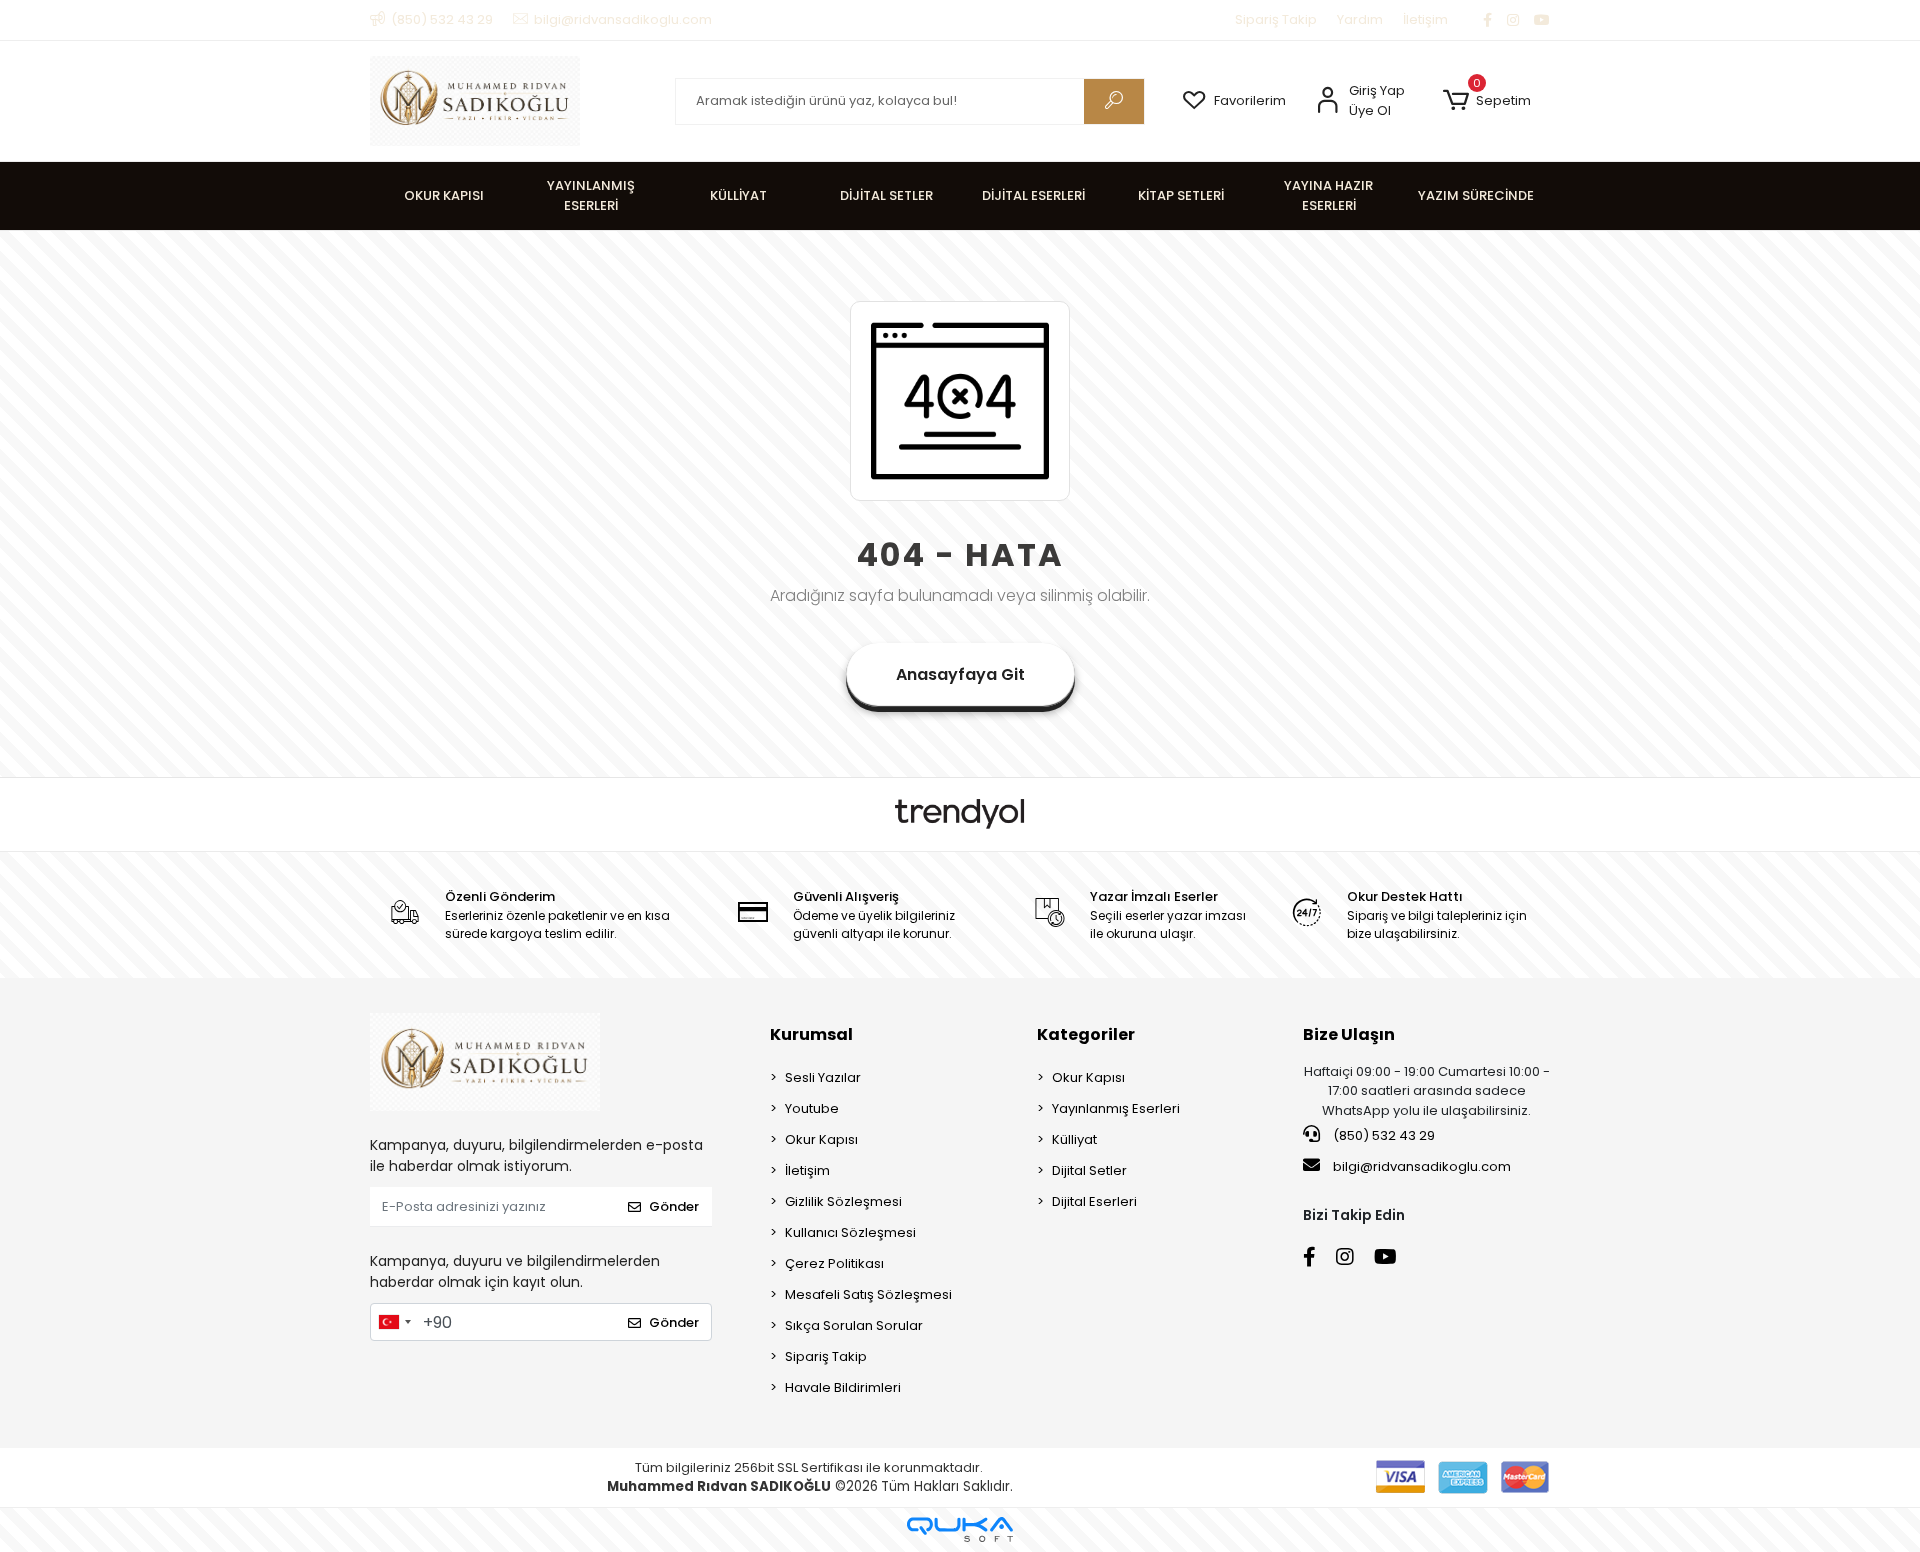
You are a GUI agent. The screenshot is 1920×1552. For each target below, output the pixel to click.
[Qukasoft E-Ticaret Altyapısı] (960, 1529)
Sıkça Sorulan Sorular (854, 1325)
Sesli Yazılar (823, 1077)
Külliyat (1074, 1139)
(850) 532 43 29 (1382, 1135)
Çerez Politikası (834, 1263)
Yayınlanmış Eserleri (1116, 1108)
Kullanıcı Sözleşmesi (850, 1232)
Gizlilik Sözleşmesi (843, 1201)
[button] (1486, 101)
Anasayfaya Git (960, 674)
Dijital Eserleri (1094, 1201)
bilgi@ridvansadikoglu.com (1422, 1166)
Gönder (674, 1206)
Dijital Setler (1089, 1170)
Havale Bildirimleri (843, 1387)
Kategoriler (1086, 1034)
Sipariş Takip (1276, 19)
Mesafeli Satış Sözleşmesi (868, 1294)
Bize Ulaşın (1349, 1034)
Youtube (812, 1108)
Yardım (1360, 19)
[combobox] (394, 1322)
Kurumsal (811, 1034)
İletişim (1425, 19)
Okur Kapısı (821, 1139)
